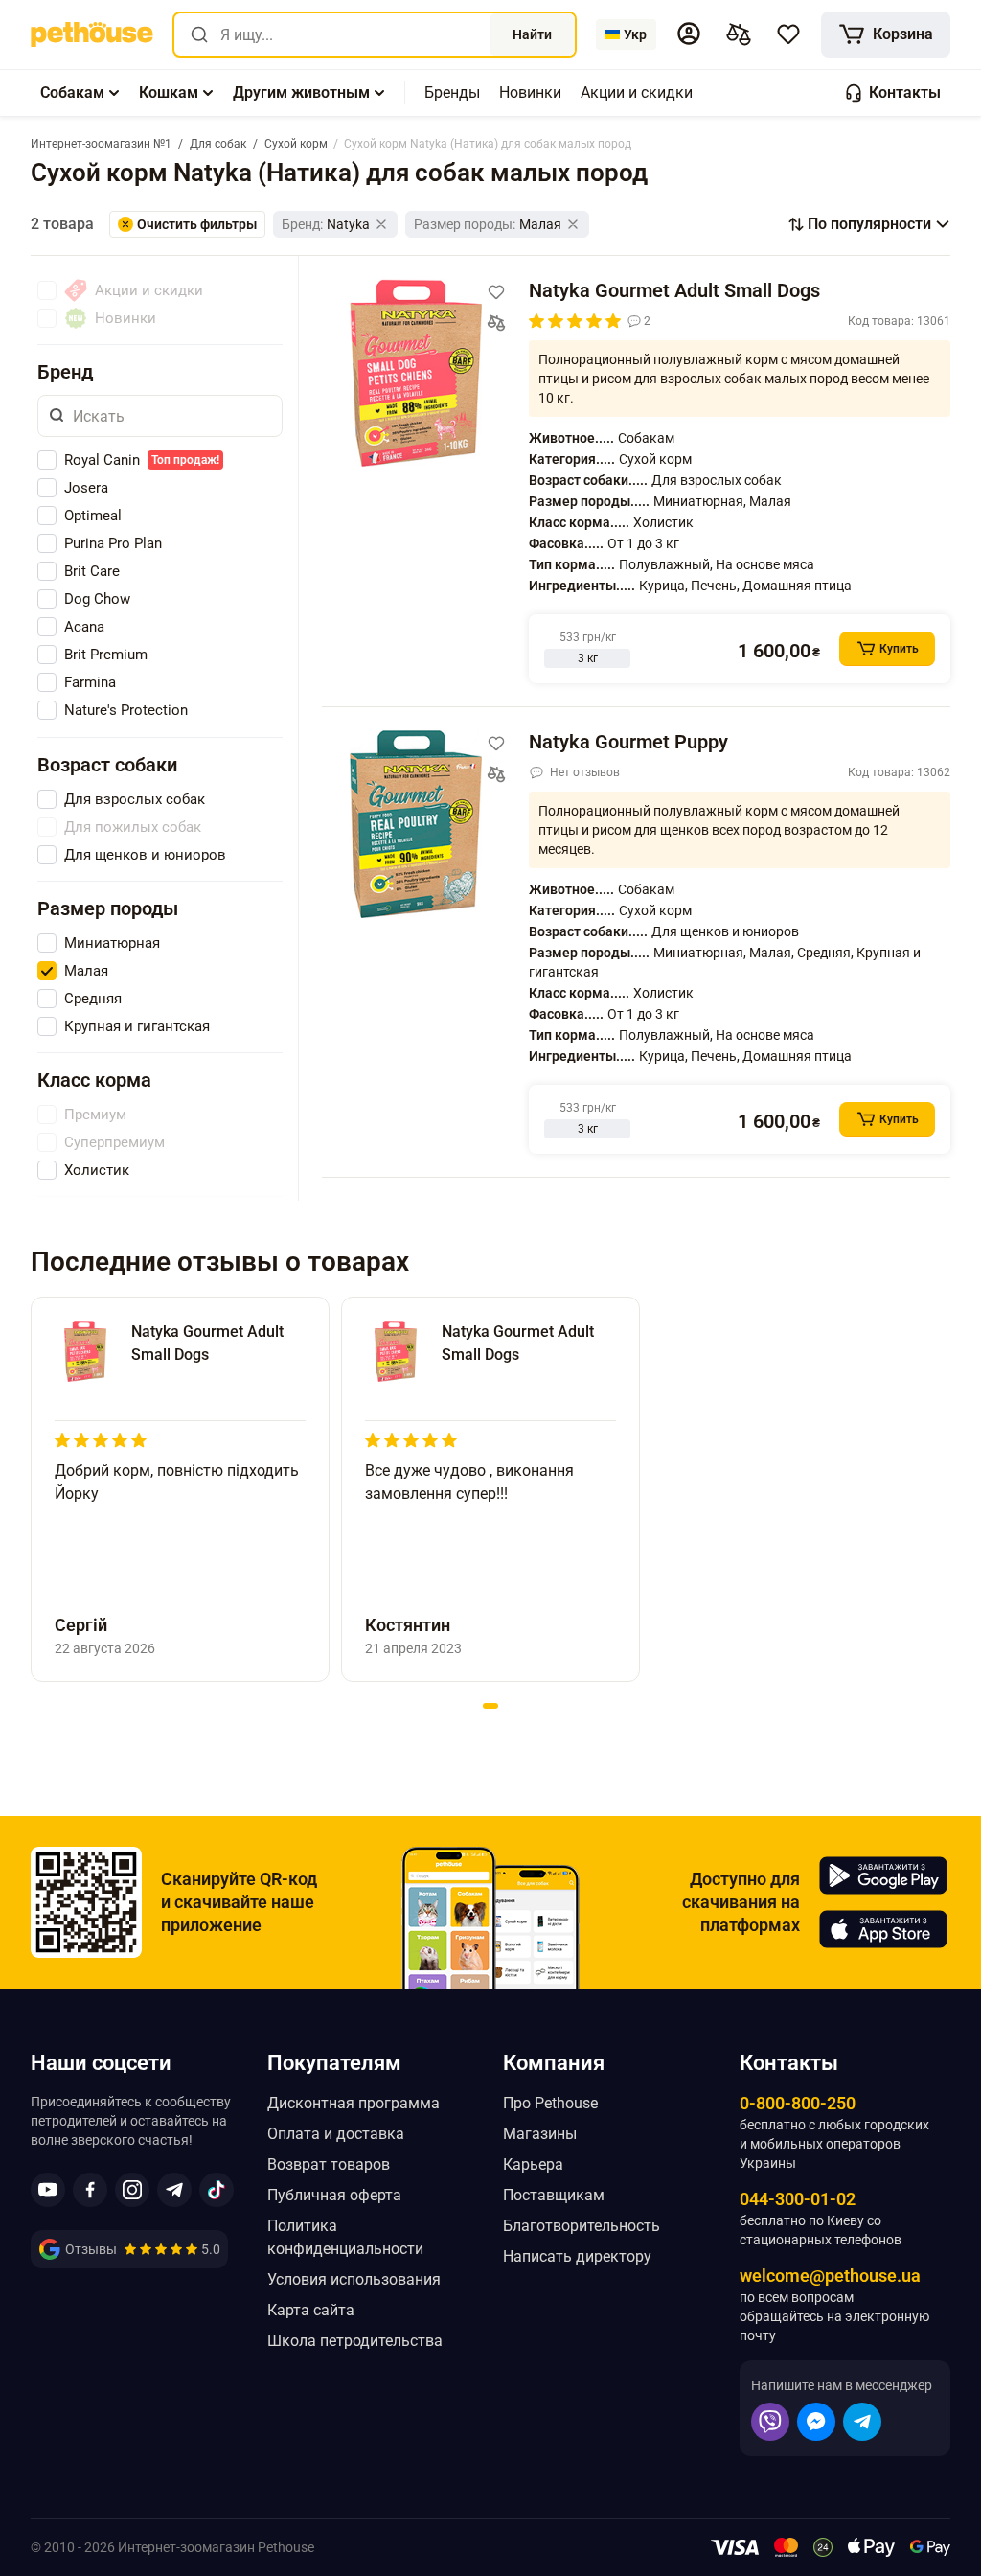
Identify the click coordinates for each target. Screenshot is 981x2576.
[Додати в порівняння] (496, 323)
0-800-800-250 (798, 2103)
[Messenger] (816, 2422)
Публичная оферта (334, 2195)
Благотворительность (582, 2226)
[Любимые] (788, 34)
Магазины (540, 2134)
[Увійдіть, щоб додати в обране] (496, 292)
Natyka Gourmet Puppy (628, 742)
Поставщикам (554, 2195)
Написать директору (577, 2256)
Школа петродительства (355, 2341)
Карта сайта (311, 2310)
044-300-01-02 (798, 2199)
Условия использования (354, 2279)
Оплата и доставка (336, 2134)
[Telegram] (862, 2422)
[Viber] (770, 2422)
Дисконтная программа (354, 2103)
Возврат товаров (329, 2164)
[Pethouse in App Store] (883, 1929)
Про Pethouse (550, 2103)
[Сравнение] (739, 34)
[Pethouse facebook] (90, 2190)
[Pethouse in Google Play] (883, 1875)
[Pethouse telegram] (174, 2190)
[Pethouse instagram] (132, 2190)
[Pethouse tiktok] (217, 2190)
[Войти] (689, 34)
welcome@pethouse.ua (830, 2276)
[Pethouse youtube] (48, 2190)
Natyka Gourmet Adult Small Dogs (674, 290)
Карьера (533, 2164)
